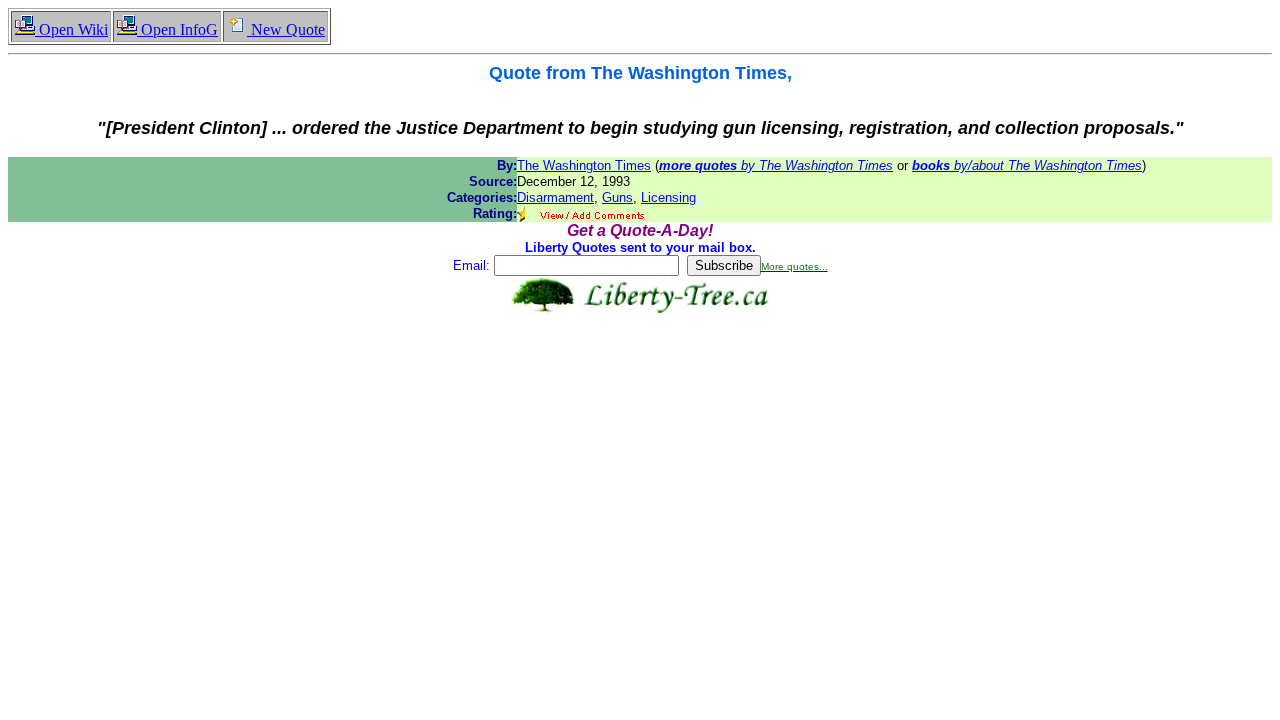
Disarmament (555, 197)
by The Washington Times (776, 165)
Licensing (668, 197)
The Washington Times (584, 165)
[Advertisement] (640, 377)
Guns (617, 197)
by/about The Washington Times (1027, 165)
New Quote (286, 29)
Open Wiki (71, 29)
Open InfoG (177, 29)
